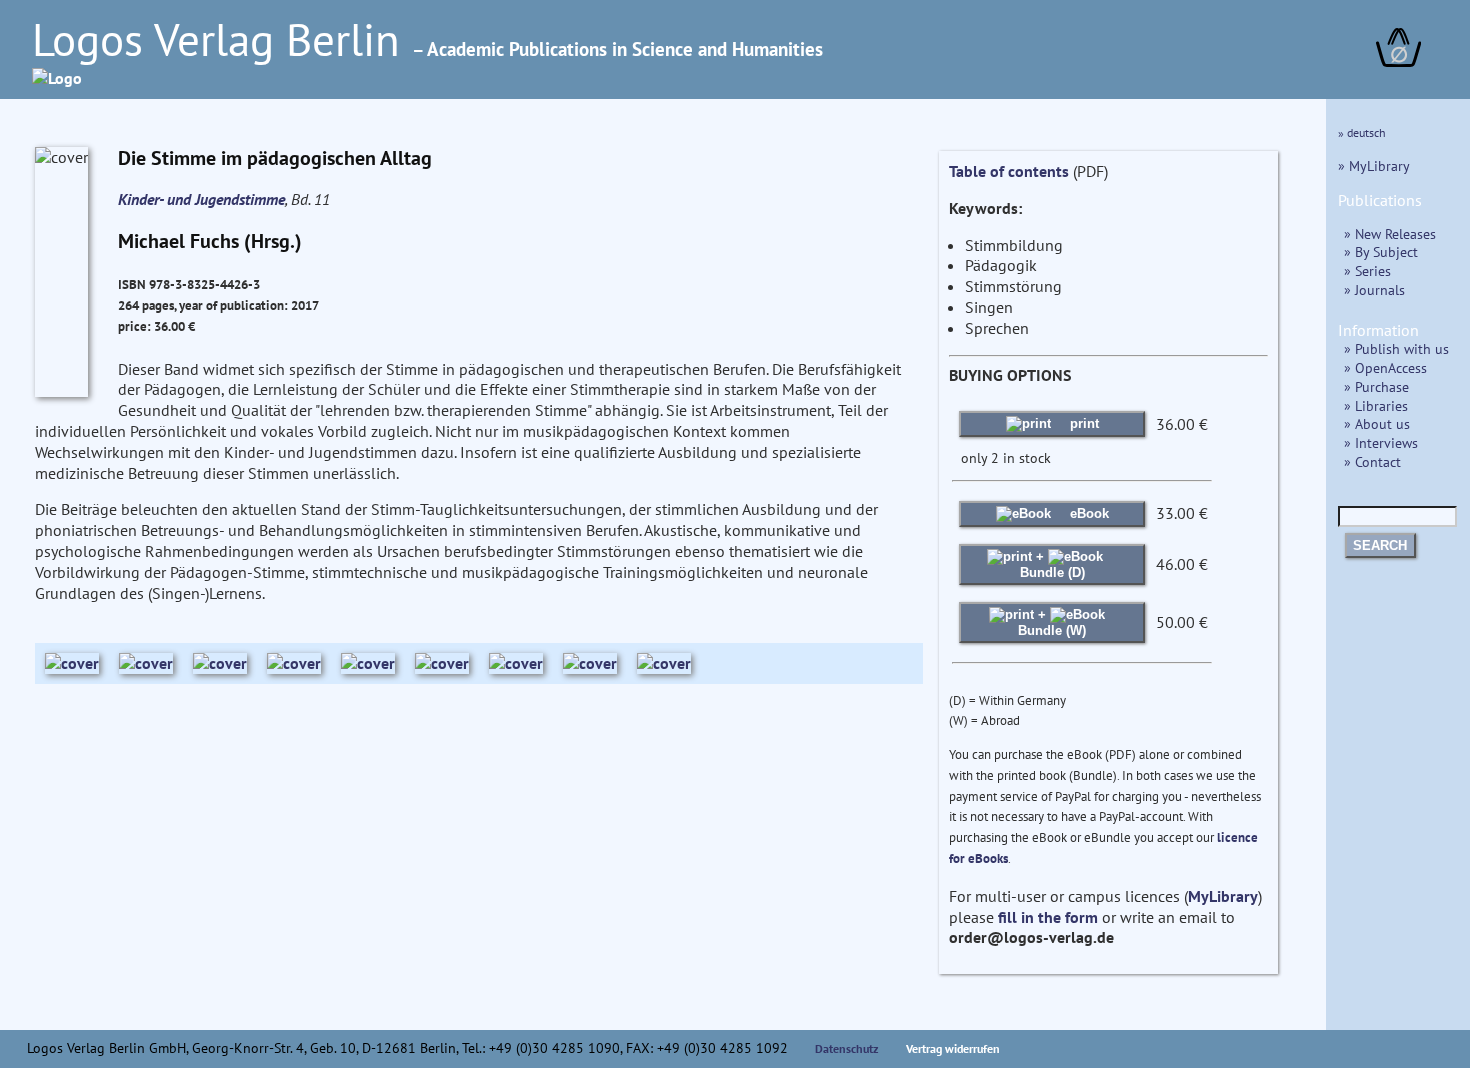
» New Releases (1390, 233)
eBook (1087, 513)
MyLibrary (1223, 896)
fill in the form (1048, 917)
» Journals (1374, 289)
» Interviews (1381, 442)
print (1082, 423)
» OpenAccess (1385, 367)
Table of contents (1009, 171)
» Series (1367, 270)
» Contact (1372, 461)
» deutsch (1362, 132)
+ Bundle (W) (1052, 622)
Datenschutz (847, 1048)
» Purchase (1376, 386)
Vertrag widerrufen (953, 1048)
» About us (1377, 423)
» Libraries (1376, 405)
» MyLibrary (1374, 165)
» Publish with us (1396, 348)
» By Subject (1381, 251)
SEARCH (1380, 545)
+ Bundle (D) (1052, 564)
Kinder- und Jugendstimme (201, 199)
